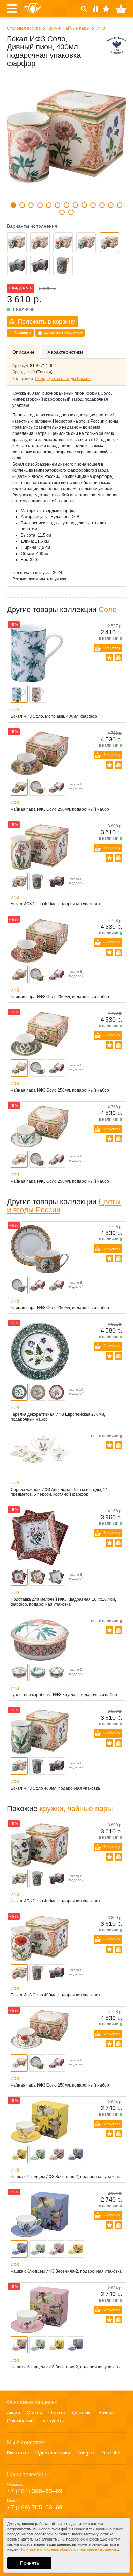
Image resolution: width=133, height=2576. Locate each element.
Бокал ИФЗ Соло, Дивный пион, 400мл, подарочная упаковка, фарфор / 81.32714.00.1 (109, 242)
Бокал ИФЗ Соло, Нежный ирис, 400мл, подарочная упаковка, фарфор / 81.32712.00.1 (40, 242)
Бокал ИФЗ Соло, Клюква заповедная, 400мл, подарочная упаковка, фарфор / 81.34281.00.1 (40, 266)
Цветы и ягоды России (69, 379)
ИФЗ (101, 28)
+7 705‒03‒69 (35, 2507)
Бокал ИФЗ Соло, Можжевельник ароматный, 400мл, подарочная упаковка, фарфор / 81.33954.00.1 (17, 266)
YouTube (111, 2453)
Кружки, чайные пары (69, 28)
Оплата (57, 2413)
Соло (40, 379)
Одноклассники (53, 2453)
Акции (13, 2413)
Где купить (52, 2421)
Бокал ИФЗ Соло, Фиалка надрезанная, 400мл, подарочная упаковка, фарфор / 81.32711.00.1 (17, 242)
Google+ (86, 2453)
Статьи (34, 2413)
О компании (20, 2421)
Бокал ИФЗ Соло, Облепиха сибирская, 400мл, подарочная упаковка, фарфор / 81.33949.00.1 (63, 266)
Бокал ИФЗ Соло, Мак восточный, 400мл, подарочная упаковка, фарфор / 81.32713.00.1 (63, 242)
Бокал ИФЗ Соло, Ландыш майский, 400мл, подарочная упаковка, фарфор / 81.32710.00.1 (86, 242)
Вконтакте (18, 2453)
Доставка (82, 2413)
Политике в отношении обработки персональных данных (69, 2549)
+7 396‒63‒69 (35, 2491)
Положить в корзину (46, 322)
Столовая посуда (24, 28)
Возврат (107, 2413)
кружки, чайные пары (76, 1809)
